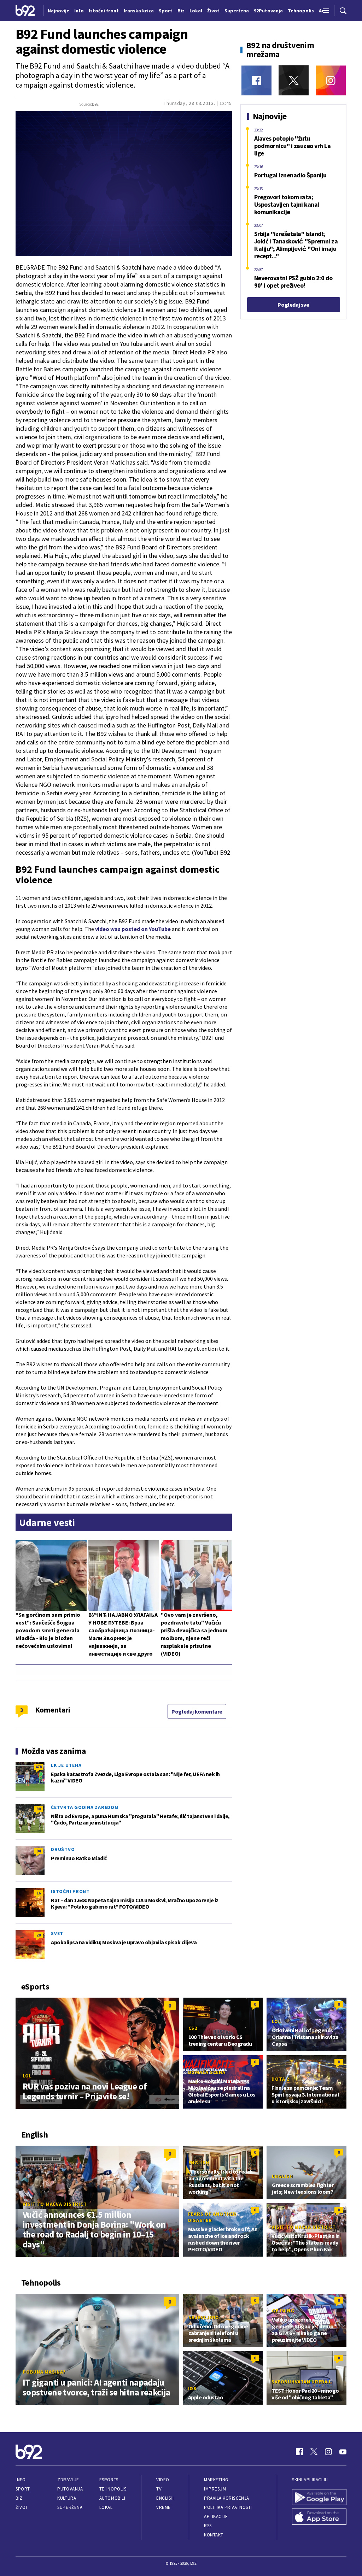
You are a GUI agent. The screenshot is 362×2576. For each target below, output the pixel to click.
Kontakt (214, 2535)
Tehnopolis (113, 2489)
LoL (27, 2076)
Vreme (164, 2507)
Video (163, 2480)
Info (21, 2480)
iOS (192, 2388)
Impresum (215, 2489)
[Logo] (25, 10)
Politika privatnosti (228, 2507)
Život (22, 2507)
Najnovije (59, 11)
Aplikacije (216, 2516)
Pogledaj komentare (197, 1711)
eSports (109, 2480)
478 (39, 1767)
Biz (19, 2498)
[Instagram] (331, 80)
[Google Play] (319, 2497)
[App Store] (319, 2517)
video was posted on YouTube (133, 929)
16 (39, 1893)
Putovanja (70, 2489)
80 (39, 1809)
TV (159, 2489)
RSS (208, 2526)
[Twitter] (294, 80)
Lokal (106, 2507)
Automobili (112, 2498)
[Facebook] (256, 80)
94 (39, 1851)
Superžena (70, 2507)
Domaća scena (207, 2072)
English (199, 2163)
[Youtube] (343, 2452)
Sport (23, 2489)
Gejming (283, 2311)
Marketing (216, 2480)
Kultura (67, 2498)
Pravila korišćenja (227, 2498)
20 (39, 1935)
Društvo (63, 1849)
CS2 (193, 2028)
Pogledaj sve (293, 305)
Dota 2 (280, 2079)
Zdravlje (68, 2480)
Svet (57, 1933)
